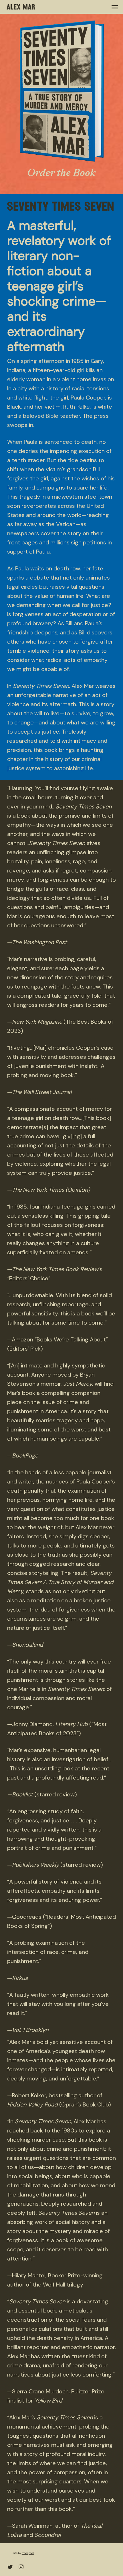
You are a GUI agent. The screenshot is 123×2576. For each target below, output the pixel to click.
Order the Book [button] (61, 174)
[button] (115, 7)
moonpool (28, 2553)
